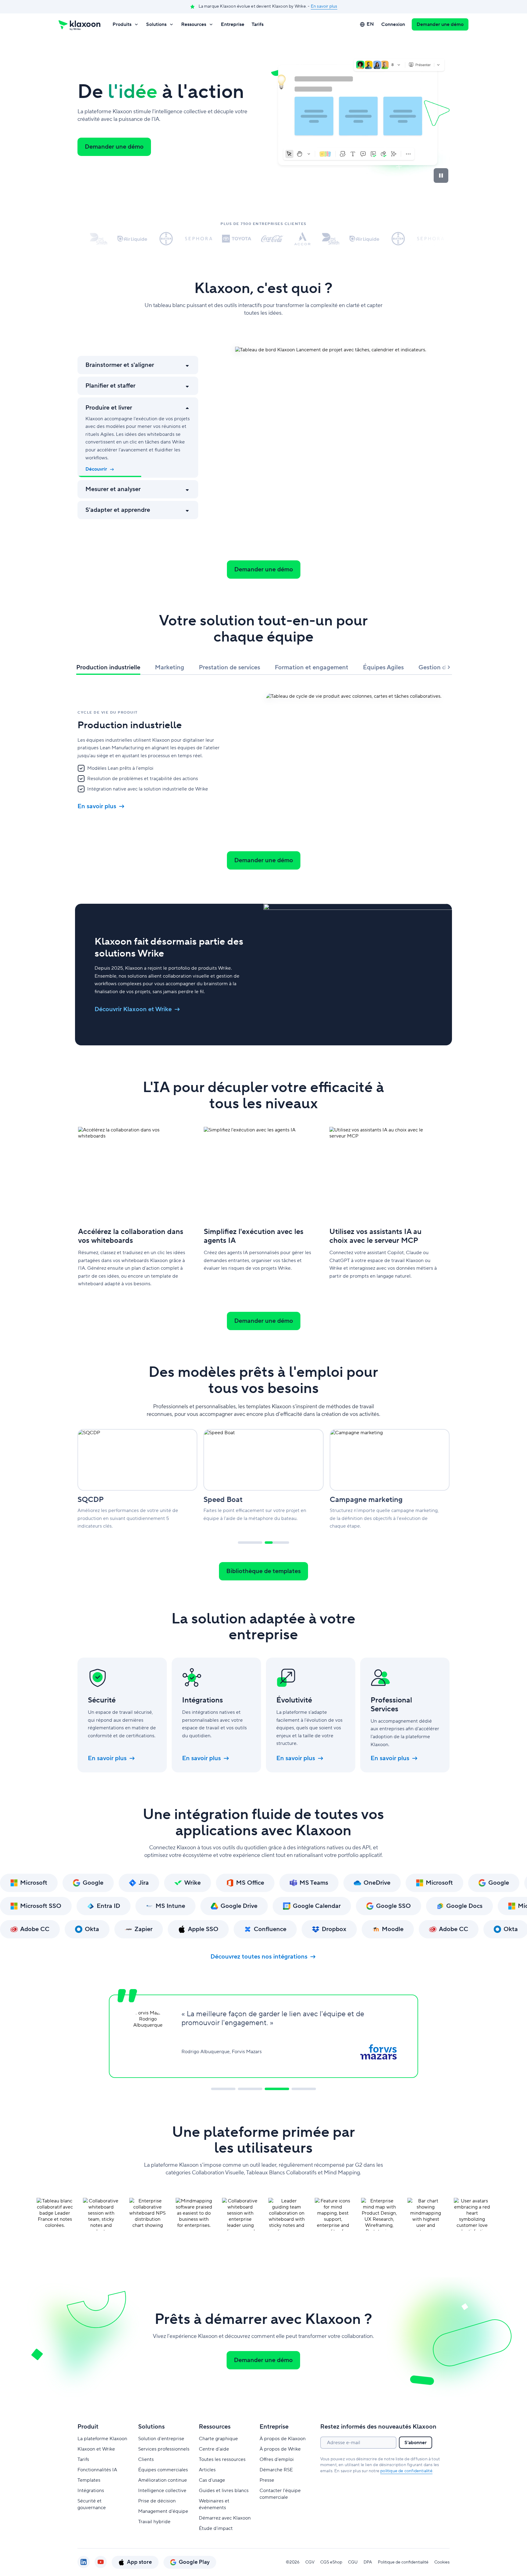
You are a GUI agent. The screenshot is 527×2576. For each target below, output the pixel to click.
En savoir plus (324, 6)
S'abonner (416, 2443)
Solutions (156, 24)
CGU (353, 2562)
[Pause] (441, 175)
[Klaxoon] (79, 24)
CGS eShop (331, 2562)
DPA (368, 2562)
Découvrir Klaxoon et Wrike (133, 1009)
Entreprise (233, 24)
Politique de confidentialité (403, 2562)
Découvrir (96, 469)
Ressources (194, 24)
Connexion (393, 24)
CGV (310, 2562)
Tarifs (258, 24)
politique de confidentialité (406, 2471)
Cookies (442, 2562)
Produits (122, 24)
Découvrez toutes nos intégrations (259, 1957)
